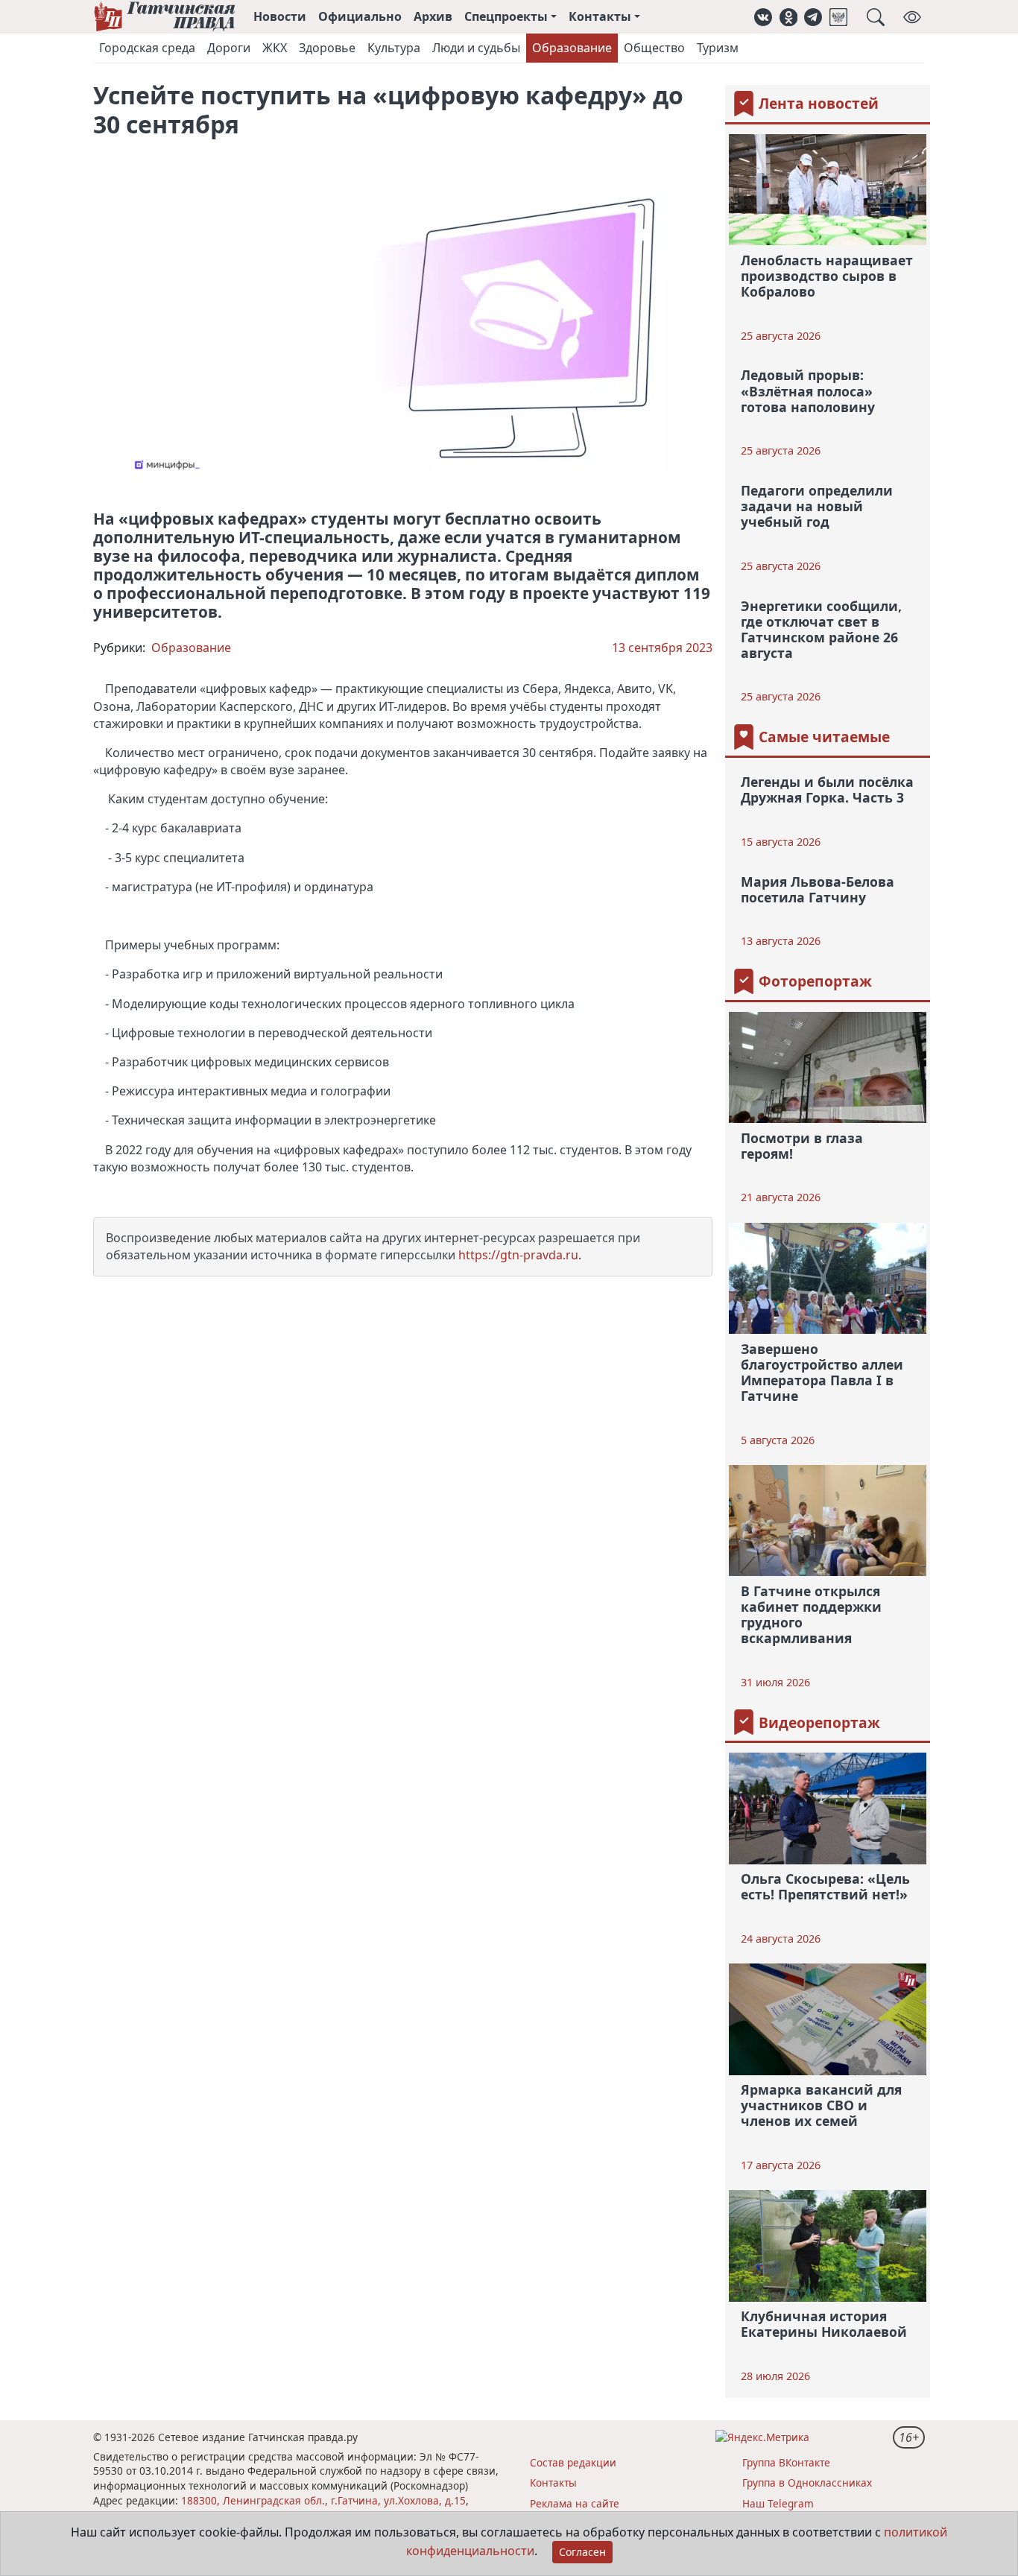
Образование (572, 48)
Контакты (553, 2482)
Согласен (582, 2552)
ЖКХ (275, 48)
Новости (280, 16)
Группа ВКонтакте (786, 2462)
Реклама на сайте (575, 2503)
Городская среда (147, 48)
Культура (394, 48)
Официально (360, 16)
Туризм (718, 48)
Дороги (229, 48)
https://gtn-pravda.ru (518, 1255)
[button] (763, 17)
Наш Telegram (778, 2503)
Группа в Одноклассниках (807, 2482)
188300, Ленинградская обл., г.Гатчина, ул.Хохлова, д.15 (323, 2500)
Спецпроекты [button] (506, 16)
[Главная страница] (164, 17)
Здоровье (327, 48)
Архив (433, 16)
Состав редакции (573, 2462)
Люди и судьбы (476, 48)
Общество (654, 48)
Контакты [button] (600, 16)
